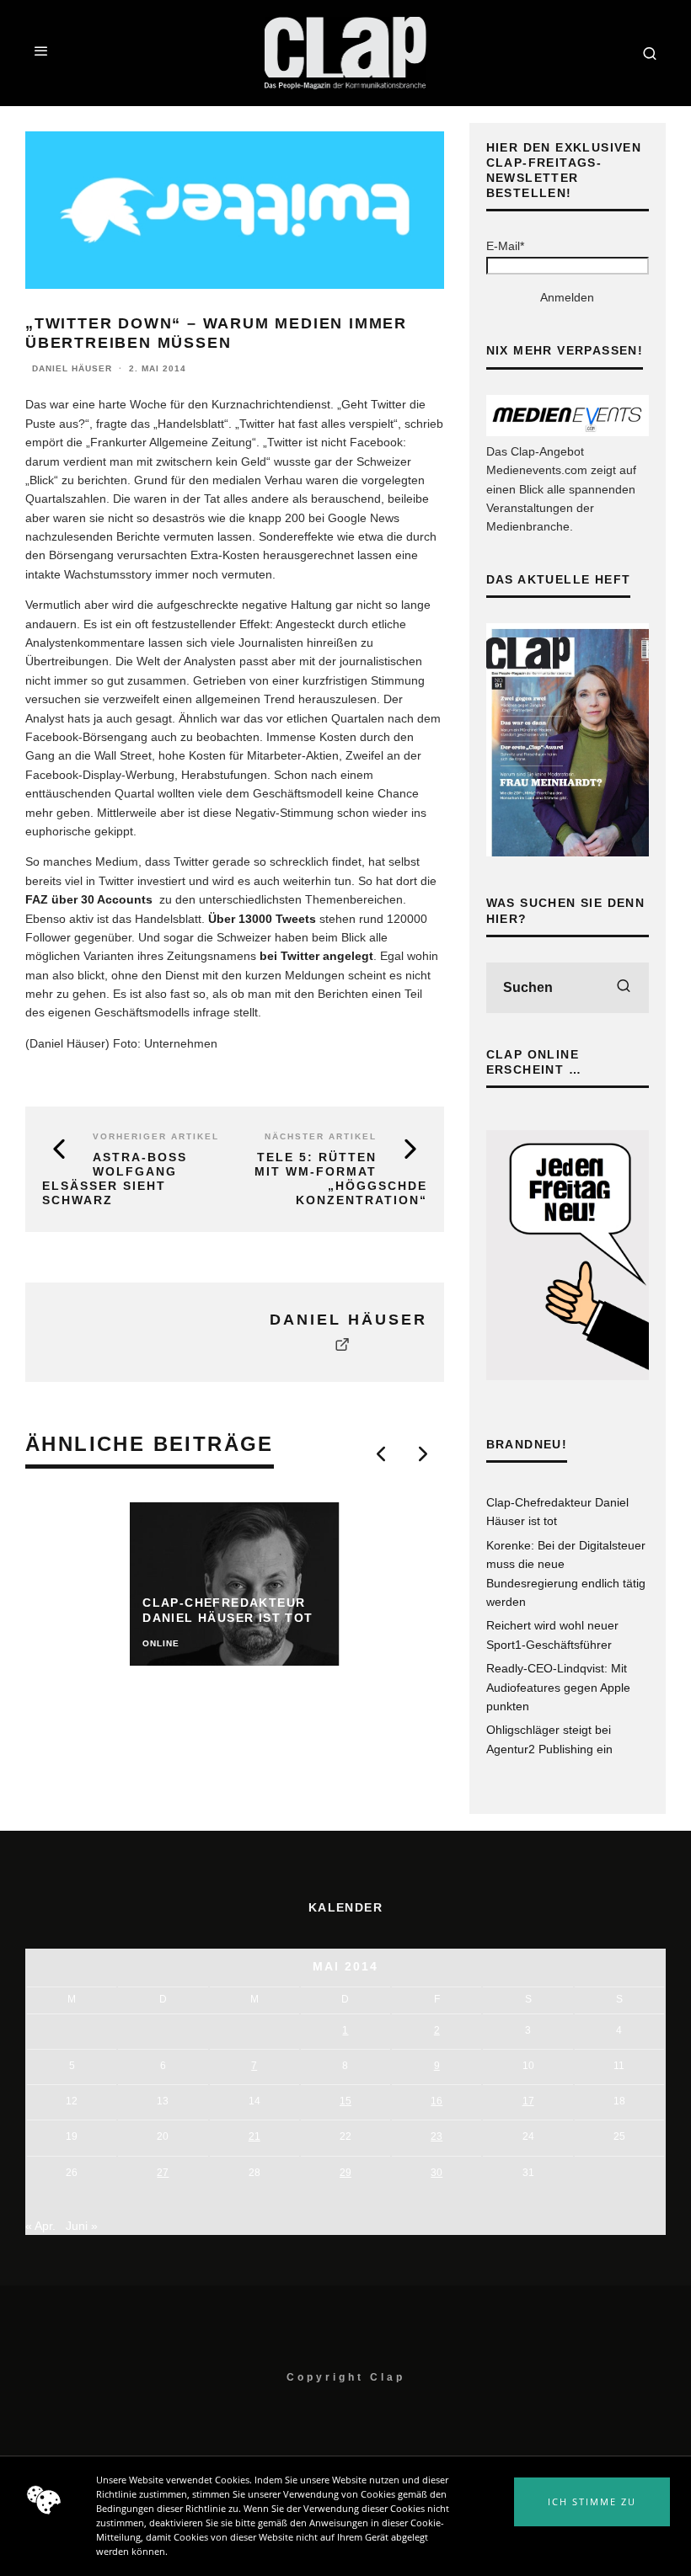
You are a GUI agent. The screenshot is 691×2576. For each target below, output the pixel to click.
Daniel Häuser (72, 368)
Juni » (82, 2226)
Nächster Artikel (321, 1136)
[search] (624, 988)
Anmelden (567, 297)
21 (254, 2136)
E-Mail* (505, 246)
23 (437, 2136)
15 (345, 2101)
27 (163, 2173)
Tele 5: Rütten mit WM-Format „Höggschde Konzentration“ (341, 1178)
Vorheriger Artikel (156, 1136)
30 (437, 2173)
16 (437, 2101)
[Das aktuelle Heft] (568, 852)
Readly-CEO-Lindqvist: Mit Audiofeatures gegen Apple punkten (558, 1687)
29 (345, 2173)
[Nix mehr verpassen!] (568, 432)
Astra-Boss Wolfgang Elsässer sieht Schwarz (115, 1178)
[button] (592, 2502)
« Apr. (40, 2226)
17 (528, 2101)
